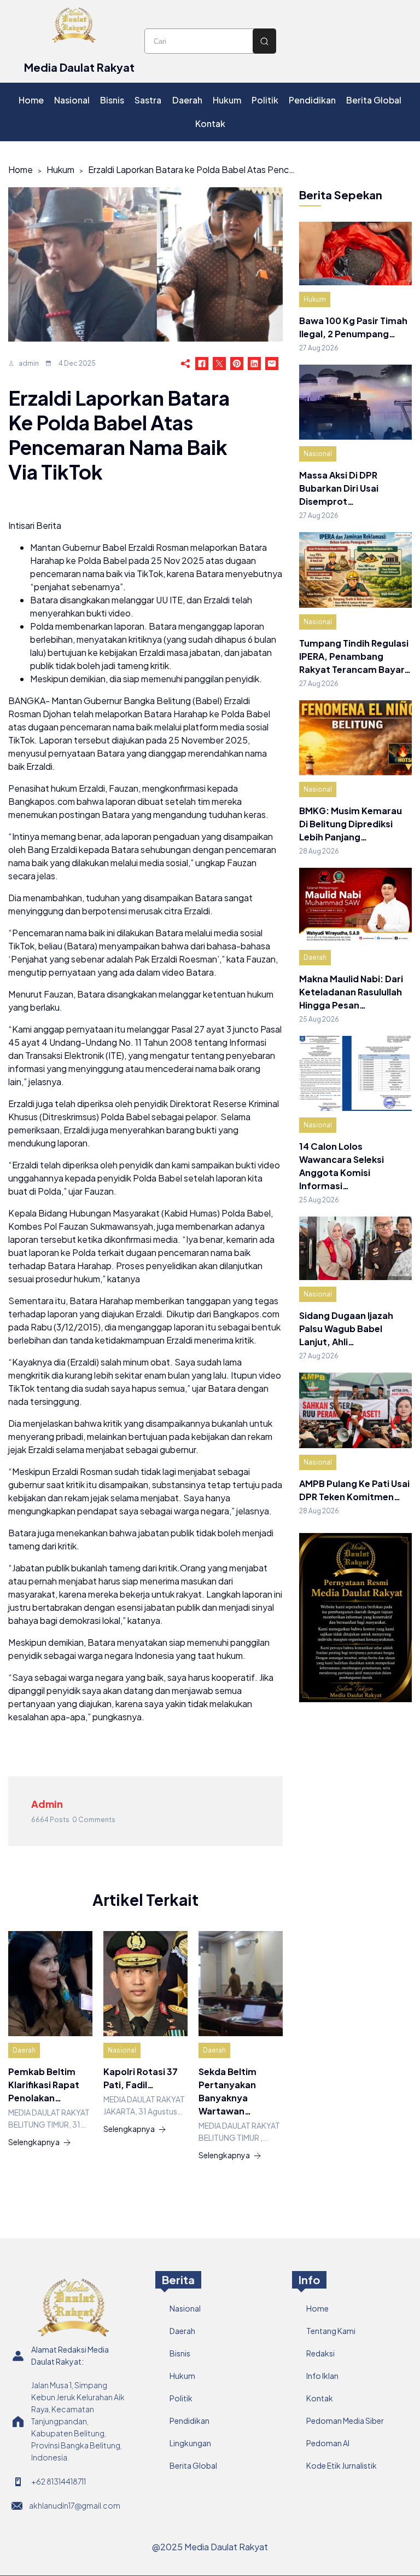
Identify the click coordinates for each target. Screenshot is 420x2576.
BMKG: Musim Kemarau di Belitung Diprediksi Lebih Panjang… (351, 824)
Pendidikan (189, 2421)
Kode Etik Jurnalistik (342, 2465)
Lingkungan (190, 2443)
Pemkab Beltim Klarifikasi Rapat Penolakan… (44, 2085)
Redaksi (320, 2353)
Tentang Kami (331, 2331)
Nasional (122, 2050)
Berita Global (193, 2465)
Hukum (60, 169)
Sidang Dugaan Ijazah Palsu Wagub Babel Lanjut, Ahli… (346, 1329)
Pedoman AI (328, 2443)
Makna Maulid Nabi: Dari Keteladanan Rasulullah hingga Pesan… (351, 992)
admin (29, 363)
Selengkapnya (34, 2142)
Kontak (320, 2398)
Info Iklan (322, 2376)
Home (21, 169)
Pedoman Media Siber (345, 2421)
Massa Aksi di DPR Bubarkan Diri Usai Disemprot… (339, 488)
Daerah (24, 2050)
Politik (181, 2398)
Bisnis (180, 2353)
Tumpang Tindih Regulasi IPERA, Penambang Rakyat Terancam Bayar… (355, 656)
